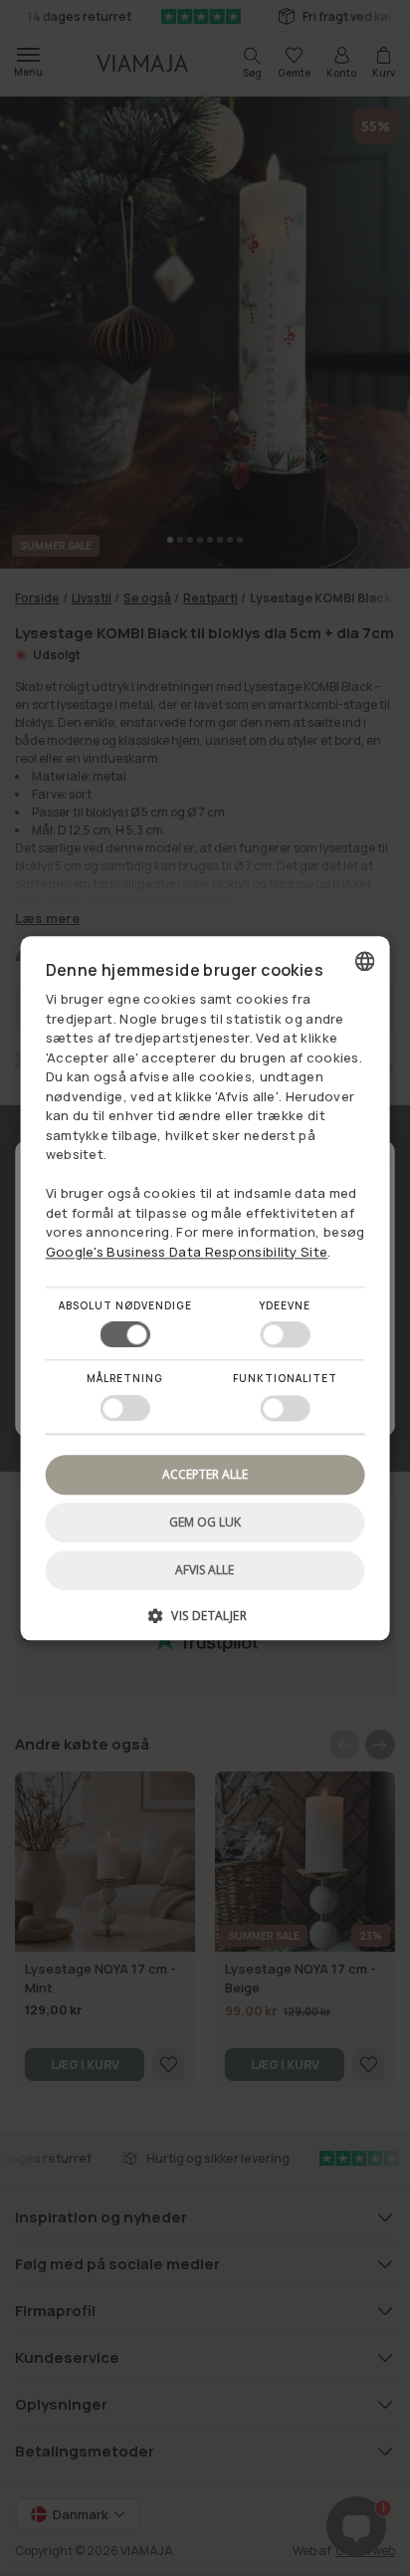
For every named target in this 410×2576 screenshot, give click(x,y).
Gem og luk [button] (205, 1522)
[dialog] (205, 1288)
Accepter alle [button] (205, 1474)
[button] (205, 1623)
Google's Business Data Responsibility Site (187, 1252)
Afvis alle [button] (205, 1570)
